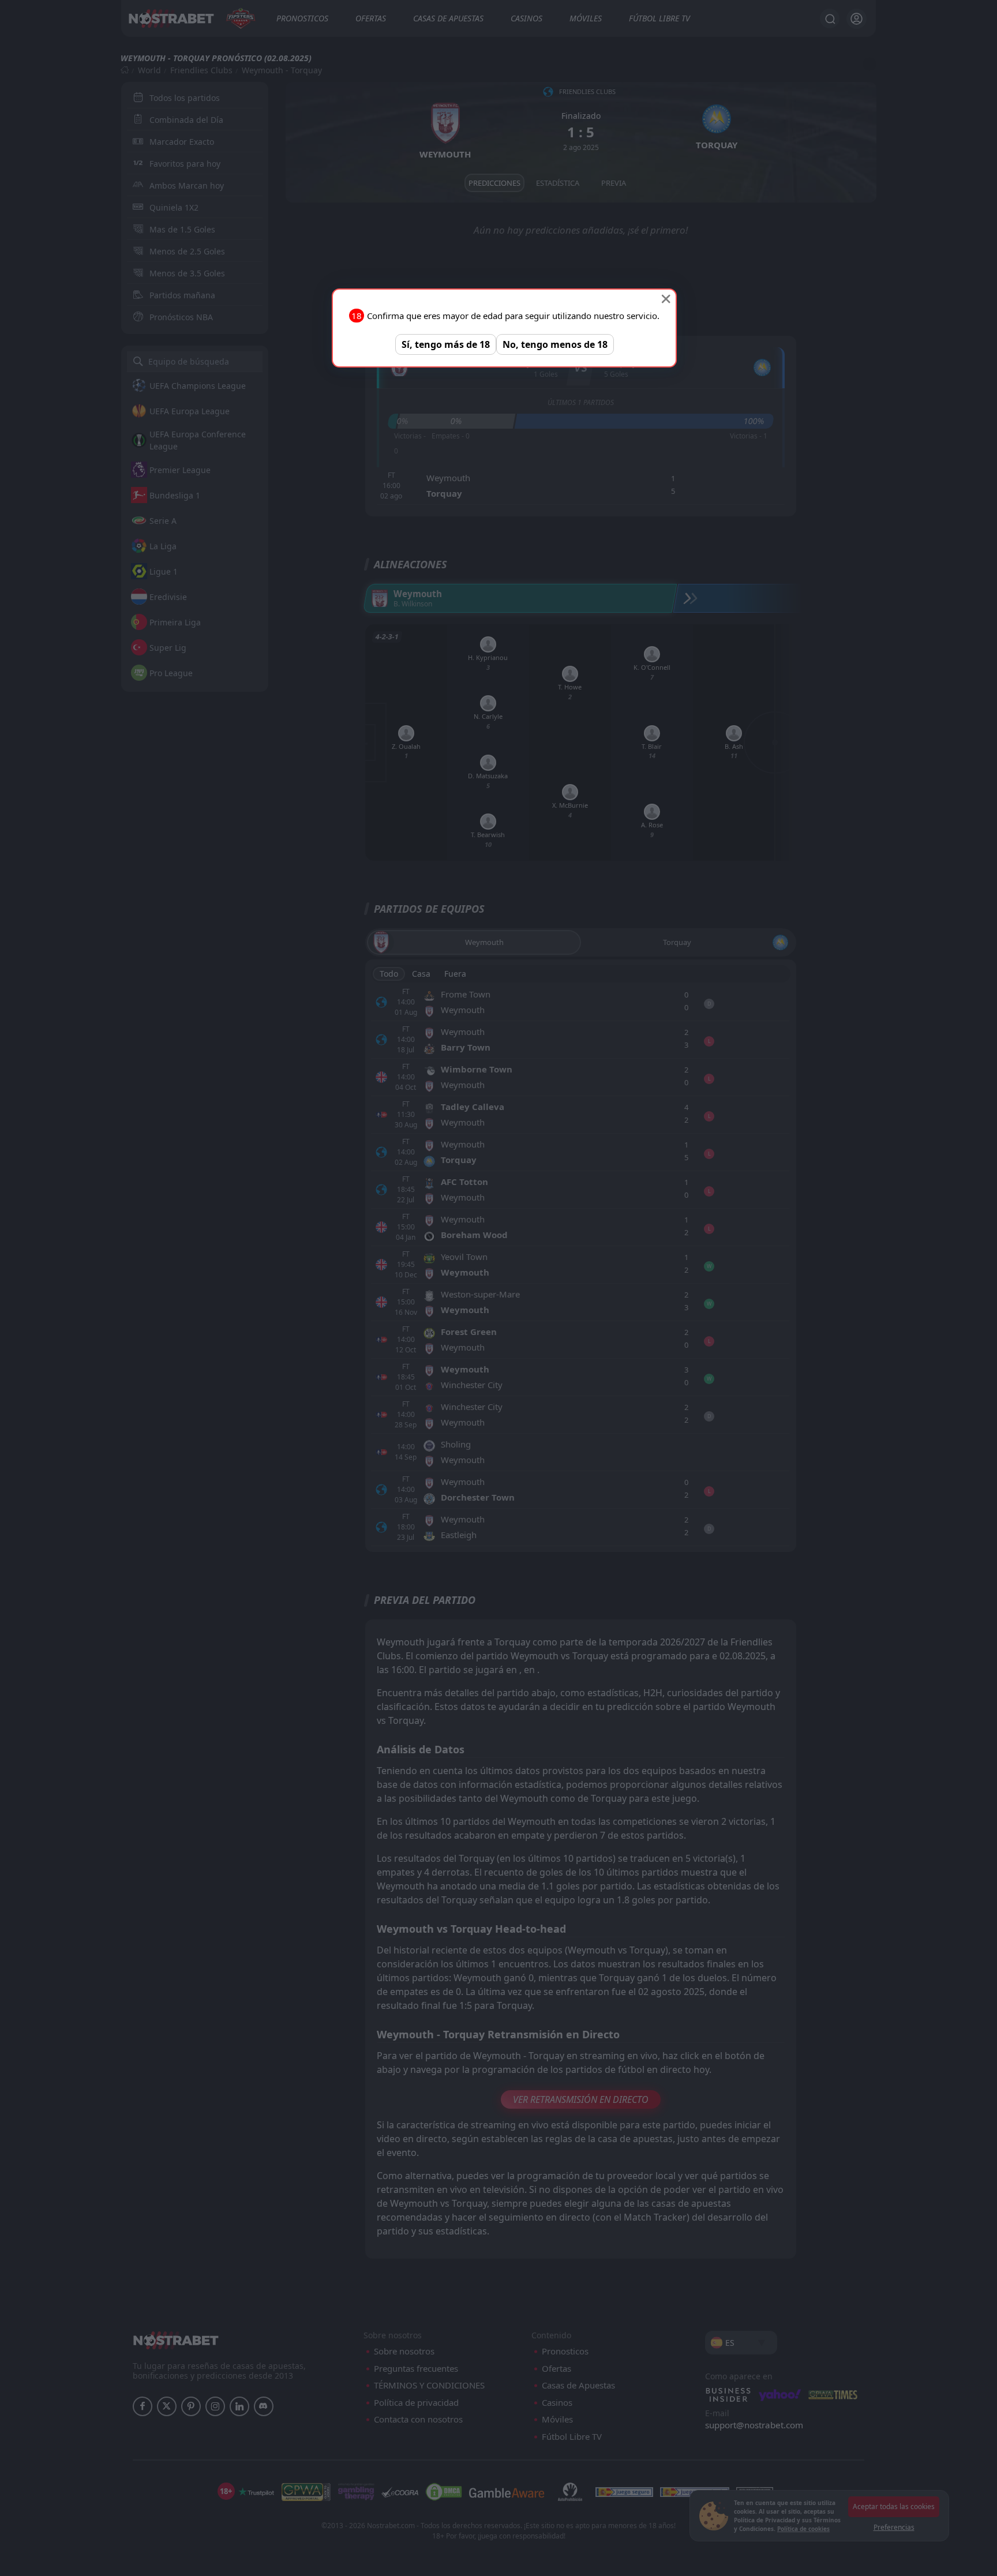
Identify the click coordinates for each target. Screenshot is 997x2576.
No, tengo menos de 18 (555, 344)
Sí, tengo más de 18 (446, 344)
